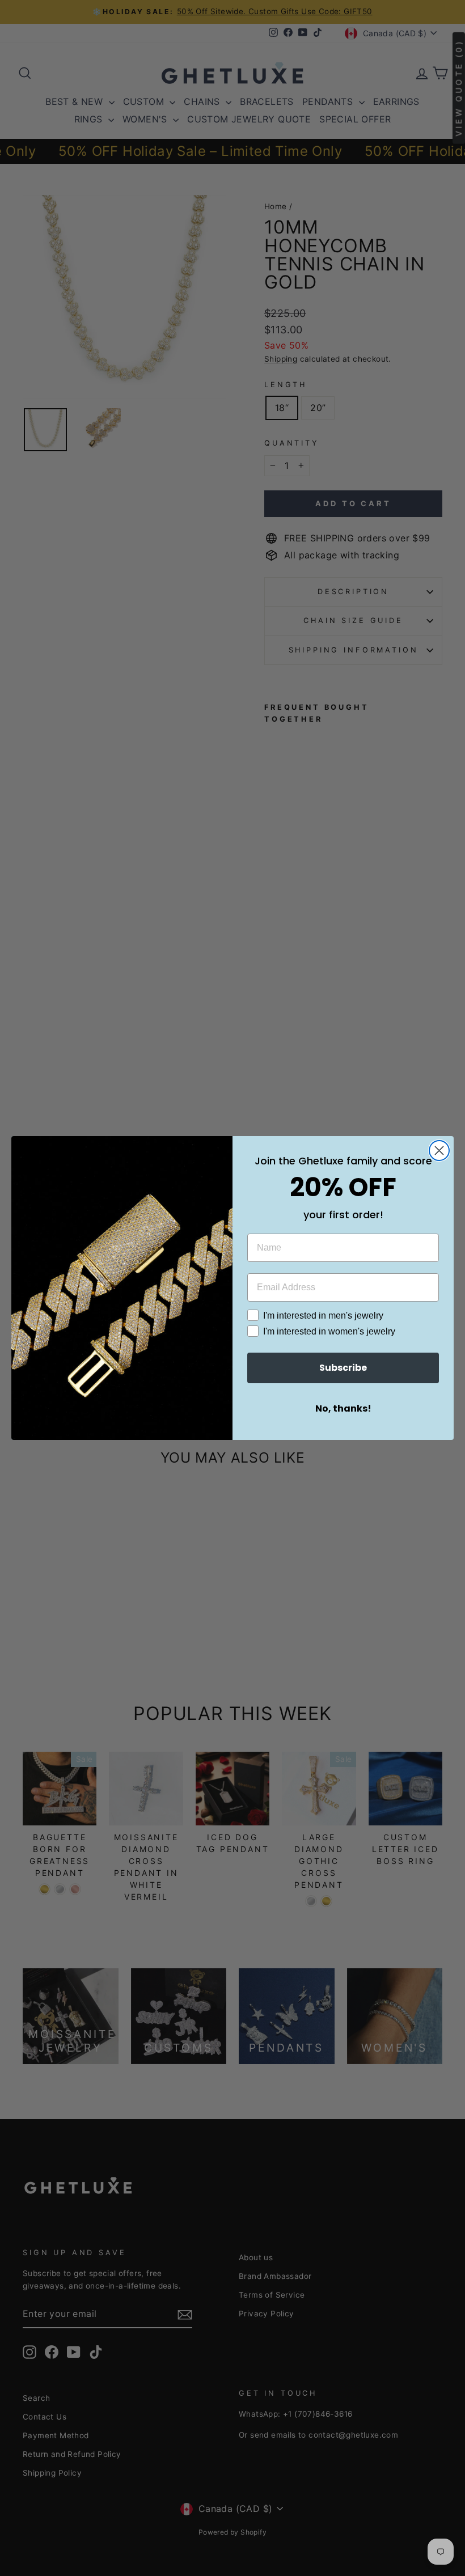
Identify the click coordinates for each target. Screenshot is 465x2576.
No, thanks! (343, 1408)
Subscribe (343, 1368)
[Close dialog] (439, 1151)
